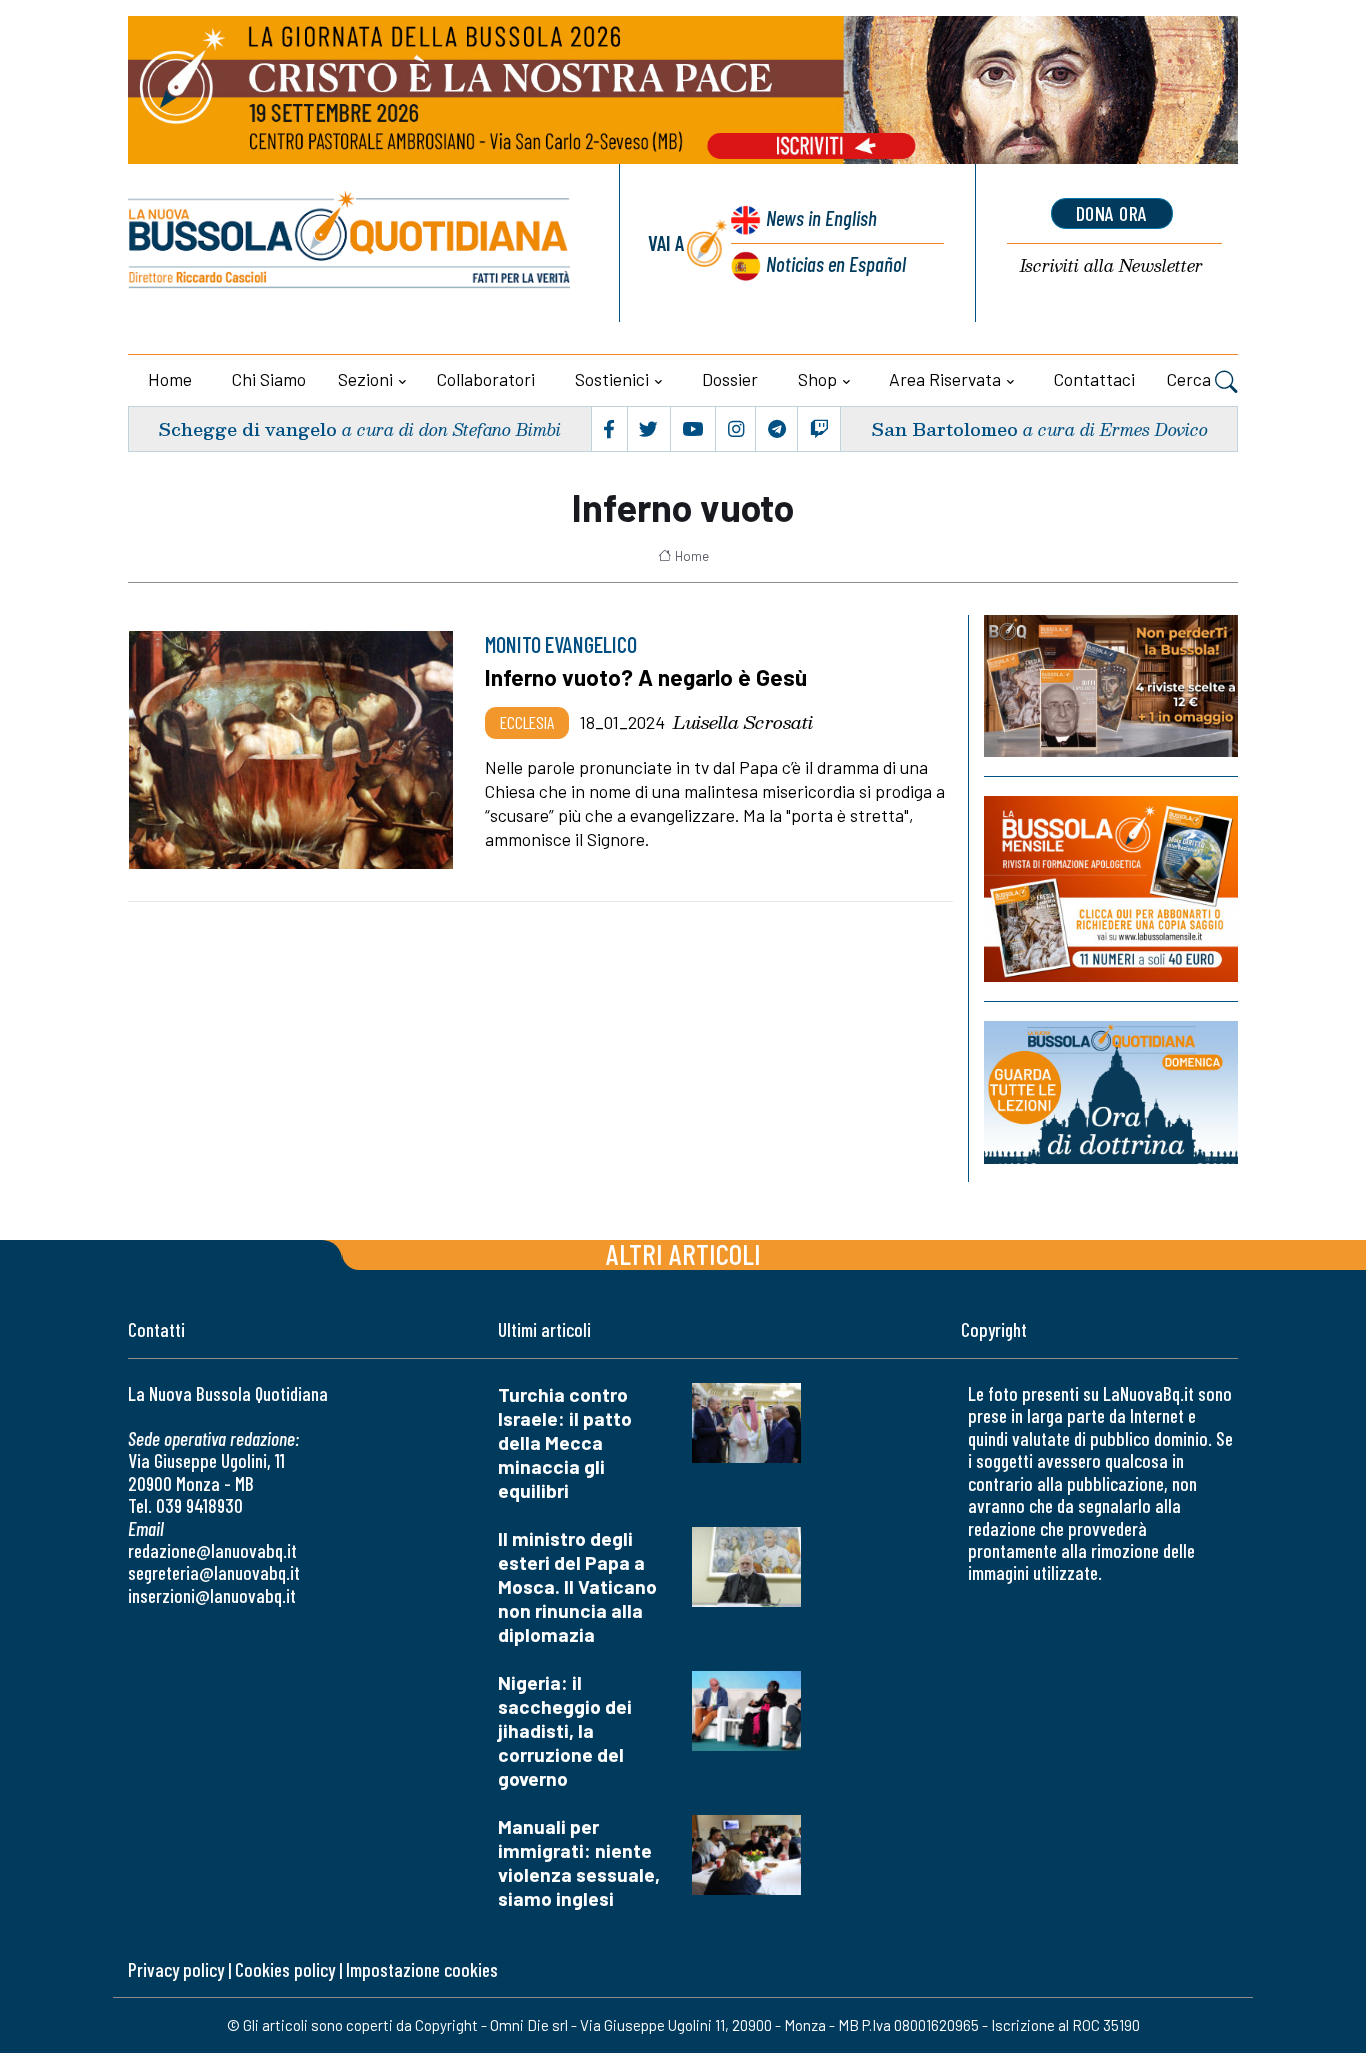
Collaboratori (486, 379)
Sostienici (612, 379)
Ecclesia (527, 722)
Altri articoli (683, 1253)
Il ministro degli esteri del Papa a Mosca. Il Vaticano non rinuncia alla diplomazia (577, 1586)
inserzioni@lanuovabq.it (212, 1595)
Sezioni (365, 379)
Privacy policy (176, 1969)
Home (170, 379)
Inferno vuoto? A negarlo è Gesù (646, 677)
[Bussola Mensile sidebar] (1111, 888)
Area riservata (945, 379)
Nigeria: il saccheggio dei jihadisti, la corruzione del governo (565, 1730)
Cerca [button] (1191, 379)
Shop (817, 379)
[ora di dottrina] (1111, 1092)
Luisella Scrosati (743, 722)
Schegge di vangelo (247, 428)
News (821, 217)
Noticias (836, 263)
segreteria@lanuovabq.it (214, 1572)
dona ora (1112, 213)
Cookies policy (285, 1969)
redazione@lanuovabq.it (212, 1550)
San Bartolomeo (944, 428)
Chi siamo (269, 379)
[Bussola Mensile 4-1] (1111, 686)
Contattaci (1094, 379)
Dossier (730, 379)
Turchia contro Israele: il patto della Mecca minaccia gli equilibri (565, 1442)
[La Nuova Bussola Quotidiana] (350, 243)
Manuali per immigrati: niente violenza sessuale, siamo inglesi (579, 1862)
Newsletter (1111, 266)
